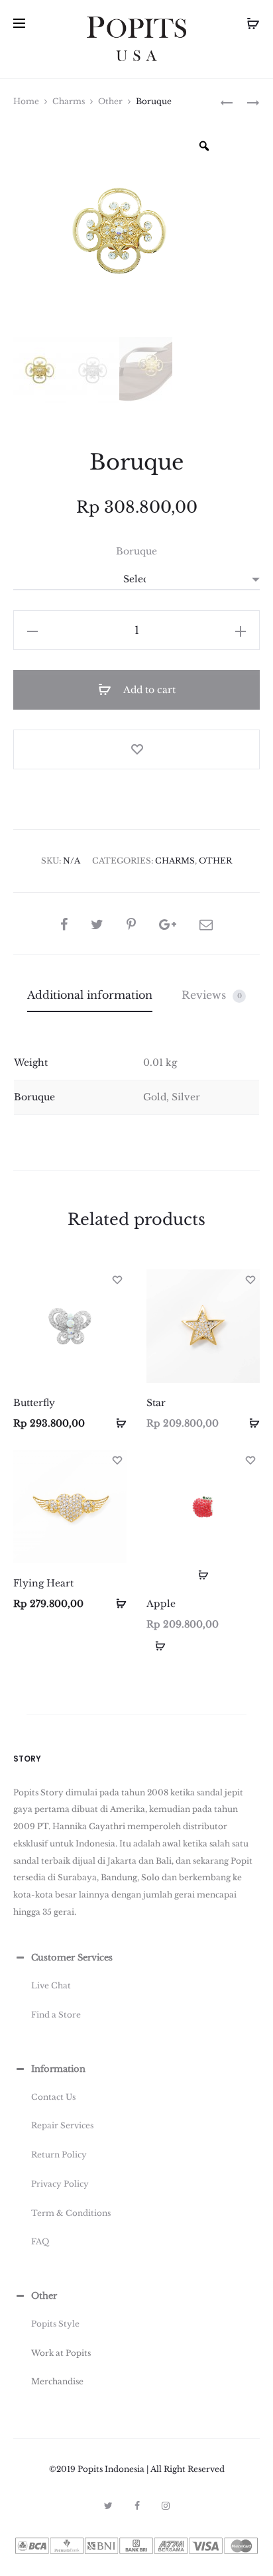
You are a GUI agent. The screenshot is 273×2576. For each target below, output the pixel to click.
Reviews (212, 995)
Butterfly (34, 1403)
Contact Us (53, 2097)
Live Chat (51, 1985)
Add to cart (148, 690)
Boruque (136, 551)
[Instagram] (166, 2506)
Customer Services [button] (72, 1958)
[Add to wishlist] (136, 749)
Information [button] (58, 2069)
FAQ (40, 2241)
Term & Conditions (71, 2213)
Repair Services (62, 2125)
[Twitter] (108, 2506)
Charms (69, 101)
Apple (161, 1604)
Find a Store (56, 2015)
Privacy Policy (60, 2184)
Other (110, 101)
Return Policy (59, 2155)
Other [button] (44, 2296)
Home (26, 101)
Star (156, 1403)
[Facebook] (137, 2506)
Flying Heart (43, 1583)
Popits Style (55, 2324)
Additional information (90, 995)
